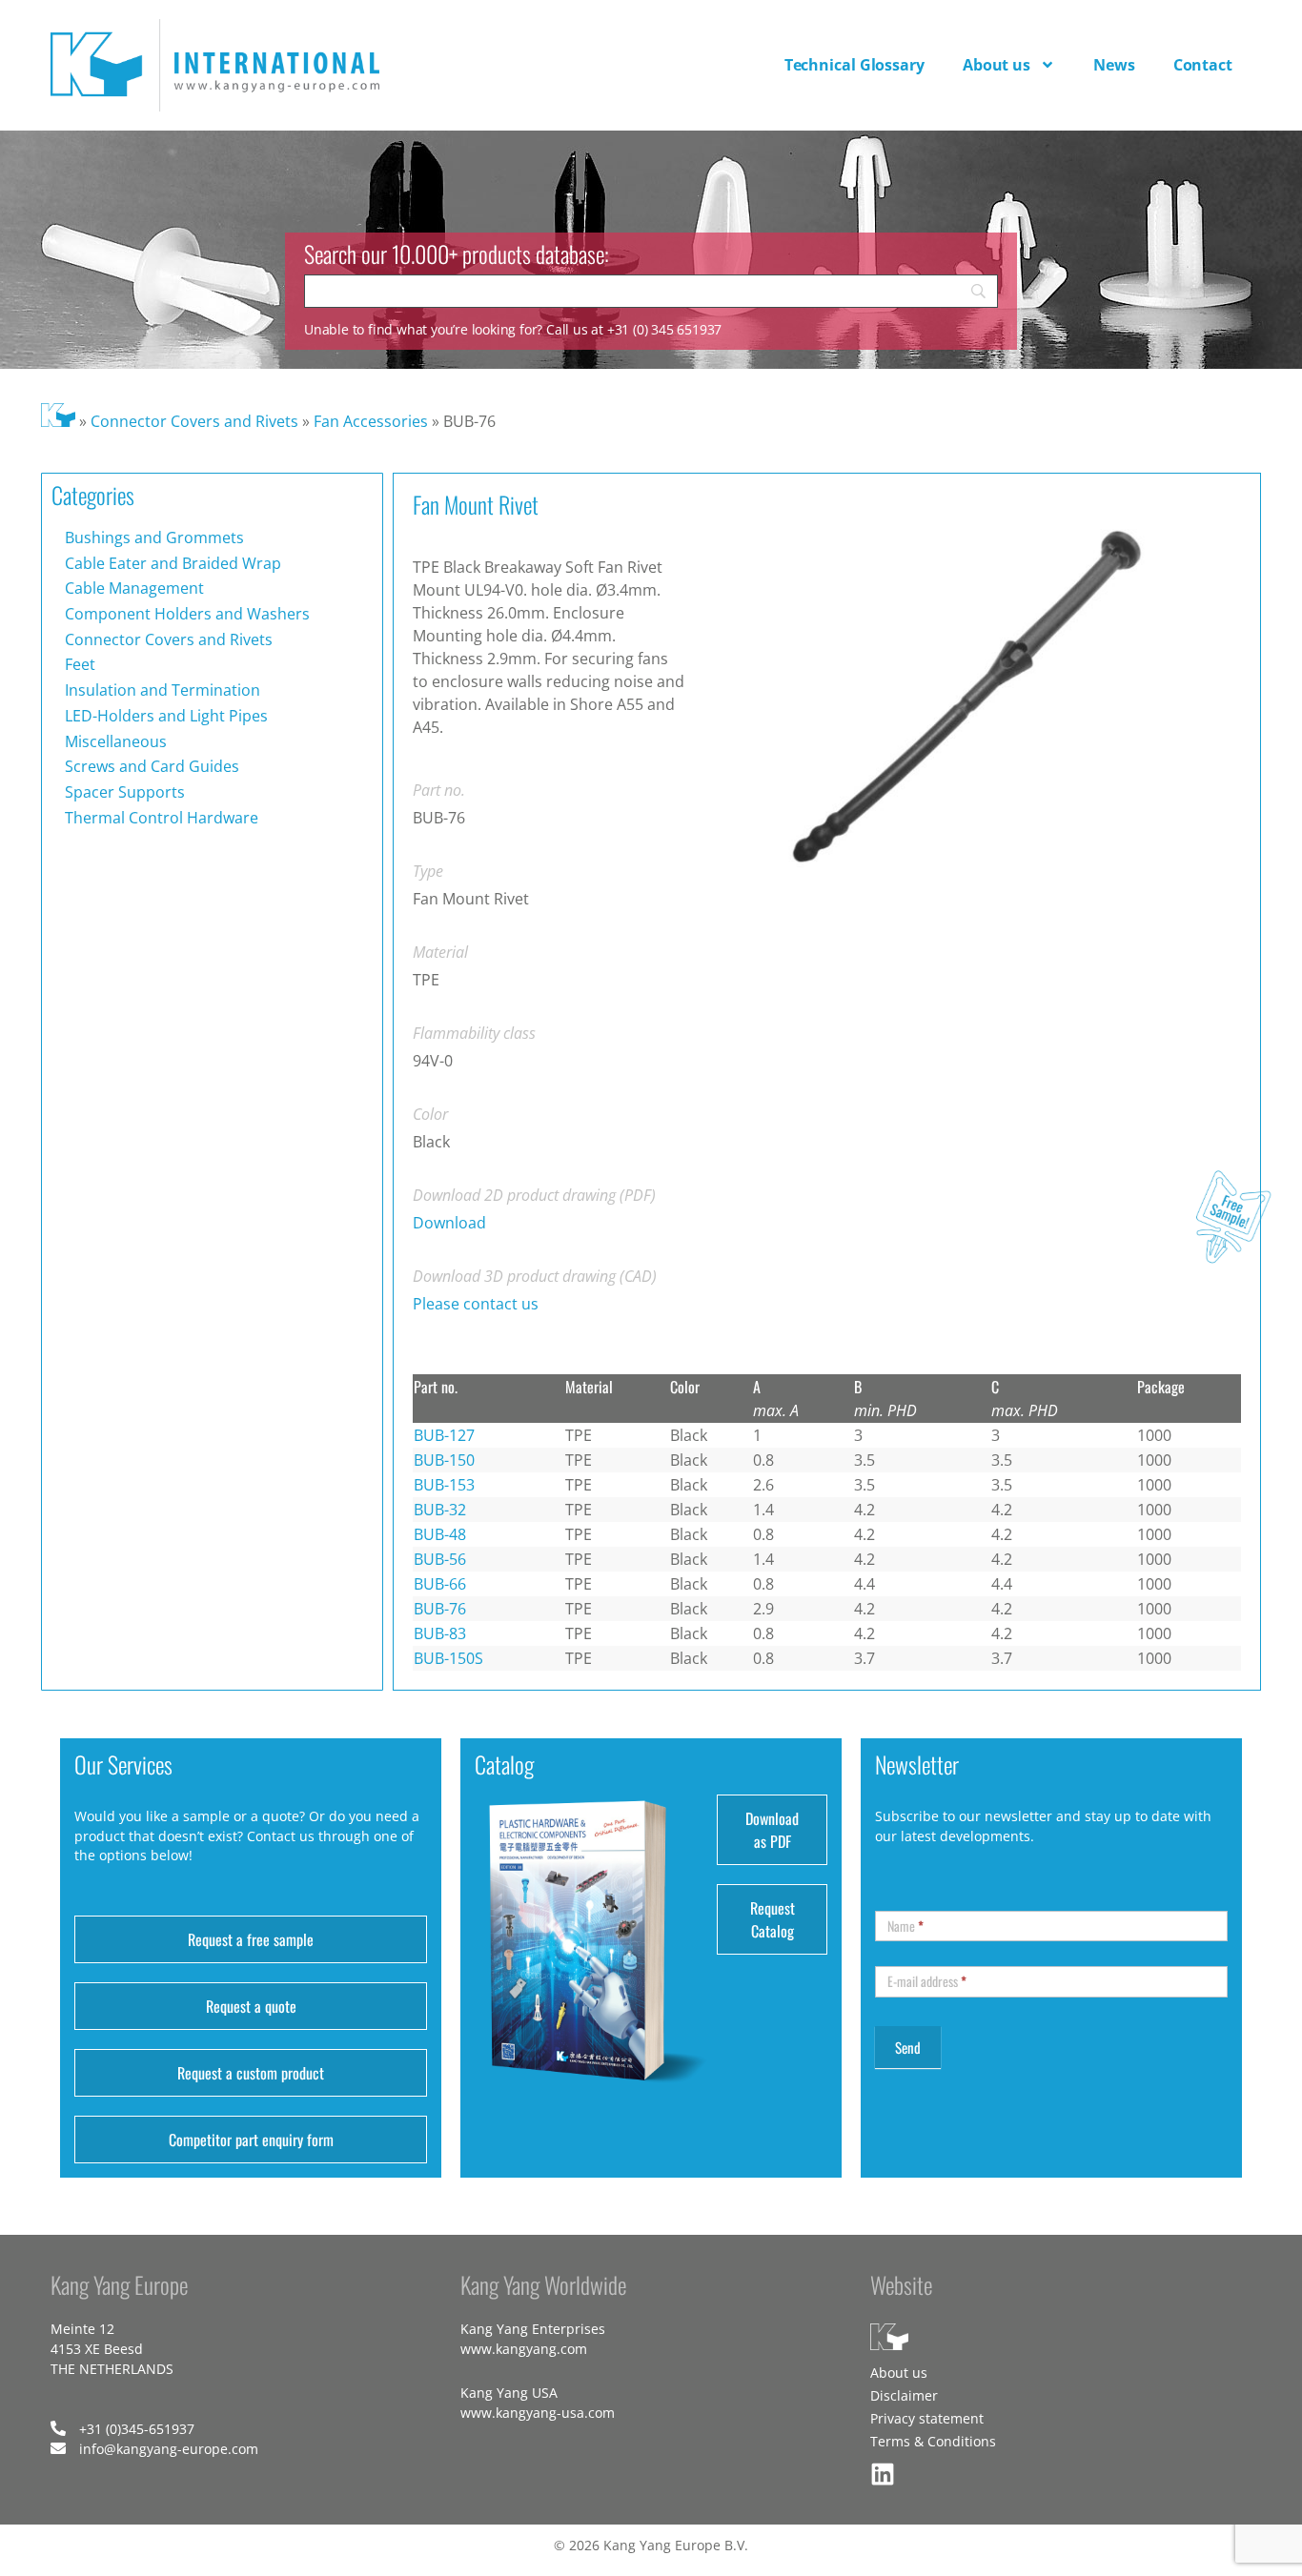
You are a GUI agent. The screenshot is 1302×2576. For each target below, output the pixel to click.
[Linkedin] (883, 2474)
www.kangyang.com (524, 2349)
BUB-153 (444, 1485)
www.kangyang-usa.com (538, 2413)
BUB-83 (440, 1633)
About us (997, 65)
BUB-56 (440, 1559)
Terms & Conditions (933, 2441)
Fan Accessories (371, 421)
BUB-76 (440, 1609)
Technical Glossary (854, 65)
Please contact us (476, 1304)
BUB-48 (440, 1534)
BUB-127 (444, 1435)
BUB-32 (440, 1510)
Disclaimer (904, 2395)
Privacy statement (927, 2418)
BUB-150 (444, 1460)
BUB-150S (448, 1658)
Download (449, 1223)
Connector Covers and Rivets (194, 421)
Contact (1203, 65)
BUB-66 (440, 1584)
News (1114, 65)
